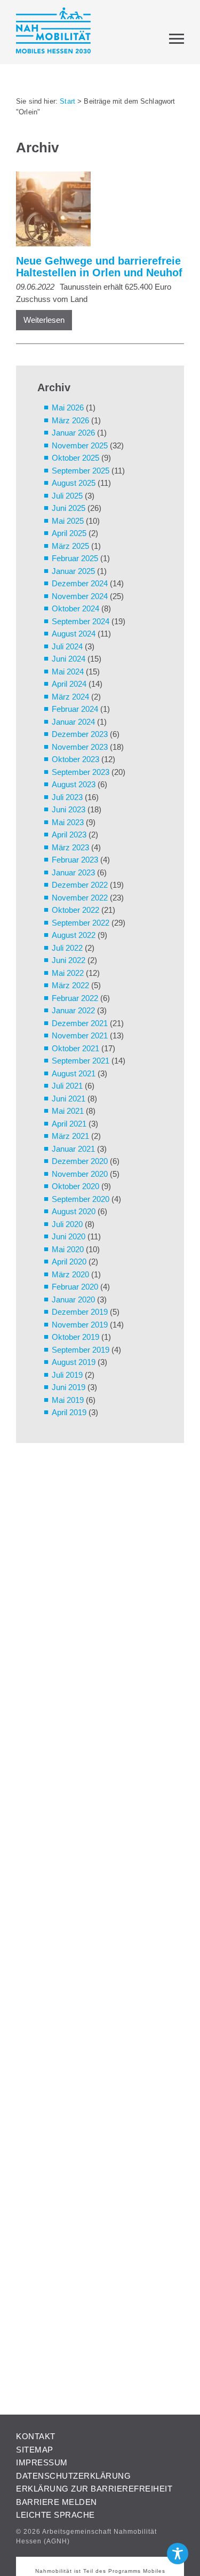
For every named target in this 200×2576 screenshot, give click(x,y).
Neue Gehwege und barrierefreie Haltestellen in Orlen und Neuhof (99, 267)
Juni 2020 (69, 1236)
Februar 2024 (75, 709)
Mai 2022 (68, 973)
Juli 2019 (67, 1375)
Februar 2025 (75, 558)
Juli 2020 (67, 1224)
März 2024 (70, 697)
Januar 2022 (73, 1010)
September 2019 (81, 1350)
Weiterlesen (44, 320)
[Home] (53, 32)
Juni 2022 (69, 960)
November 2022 (80, 898)
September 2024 (81, 621)
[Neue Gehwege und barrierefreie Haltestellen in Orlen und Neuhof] (95, 211)
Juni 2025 (69, 508)
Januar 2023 (73, 872)
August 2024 (74, 634)
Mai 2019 (68, 1400)
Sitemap (35, 2450)
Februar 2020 (75, 1287)
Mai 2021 (68, 1111)
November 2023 (80, 747)
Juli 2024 (67, 646)
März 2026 (70, 420)
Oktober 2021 (75, 1048)
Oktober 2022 (75, 910)
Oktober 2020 (75, 1186)
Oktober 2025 (75, 458)
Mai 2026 (68, 408)
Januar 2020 (73, 1299)
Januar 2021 (73, 1149)
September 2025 (81, 471)
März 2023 (70, 847)
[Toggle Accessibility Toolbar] (178, 2554)
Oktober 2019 (75, 1337)
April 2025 (69, 533)
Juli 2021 (67, 1086)
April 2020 (69, 1262)
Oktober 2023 (75, 759)
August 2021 (74, 1073)
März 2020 (70, 1274)
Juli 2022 (67, 948)
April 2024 (69, 684)
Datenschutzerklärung (73, 2476)
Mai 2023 (68, 822)
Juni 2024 (69, 659)
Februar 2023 (75, 860)
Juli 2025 (67, 496)
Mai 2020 (68, 1249)
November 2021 (80, 1035)
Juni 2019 (69, 1387)
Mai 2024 (68, 672)
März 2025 (70, 546)
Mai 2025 (68, 521)
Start (67, 101)
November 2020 (80, 1174)
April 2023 (69, 835)
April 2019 (69, 1412)
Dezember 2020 (80, 1161)
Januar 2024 (73, 722)
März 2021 (70, 1136)
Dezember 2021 (80, 1023)
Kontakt (36, 2436)
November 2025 (80, 445)
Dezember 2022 (80, 885)
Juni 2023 (69, 809)
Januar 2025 (73, 571)
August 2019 (74, 1362)
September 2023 (81, 772)
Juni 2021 (69, 1099)
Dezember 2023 (80, 734)
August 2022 (74, 935)
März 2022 (70, 985)
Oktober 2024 (75, 608)
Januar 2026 (73, 433)
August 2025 (74, 483)
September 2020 (81, 1199)
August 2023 (74, 784)
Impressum (42, 2462)
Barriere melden (57, 2502)
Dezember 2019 (80, 1312)
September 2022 (81, 923)
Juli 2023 (67, 797)
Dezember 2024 (80, 583)
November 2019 (80, 1325)
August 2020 (74, 1211)
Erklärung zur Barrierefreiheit (94, 2489)
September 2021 (81, 1061)
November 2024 (80, 596)
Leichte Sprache (55, 2515)
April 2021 (69, 1124)
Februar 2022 (75, 998)
